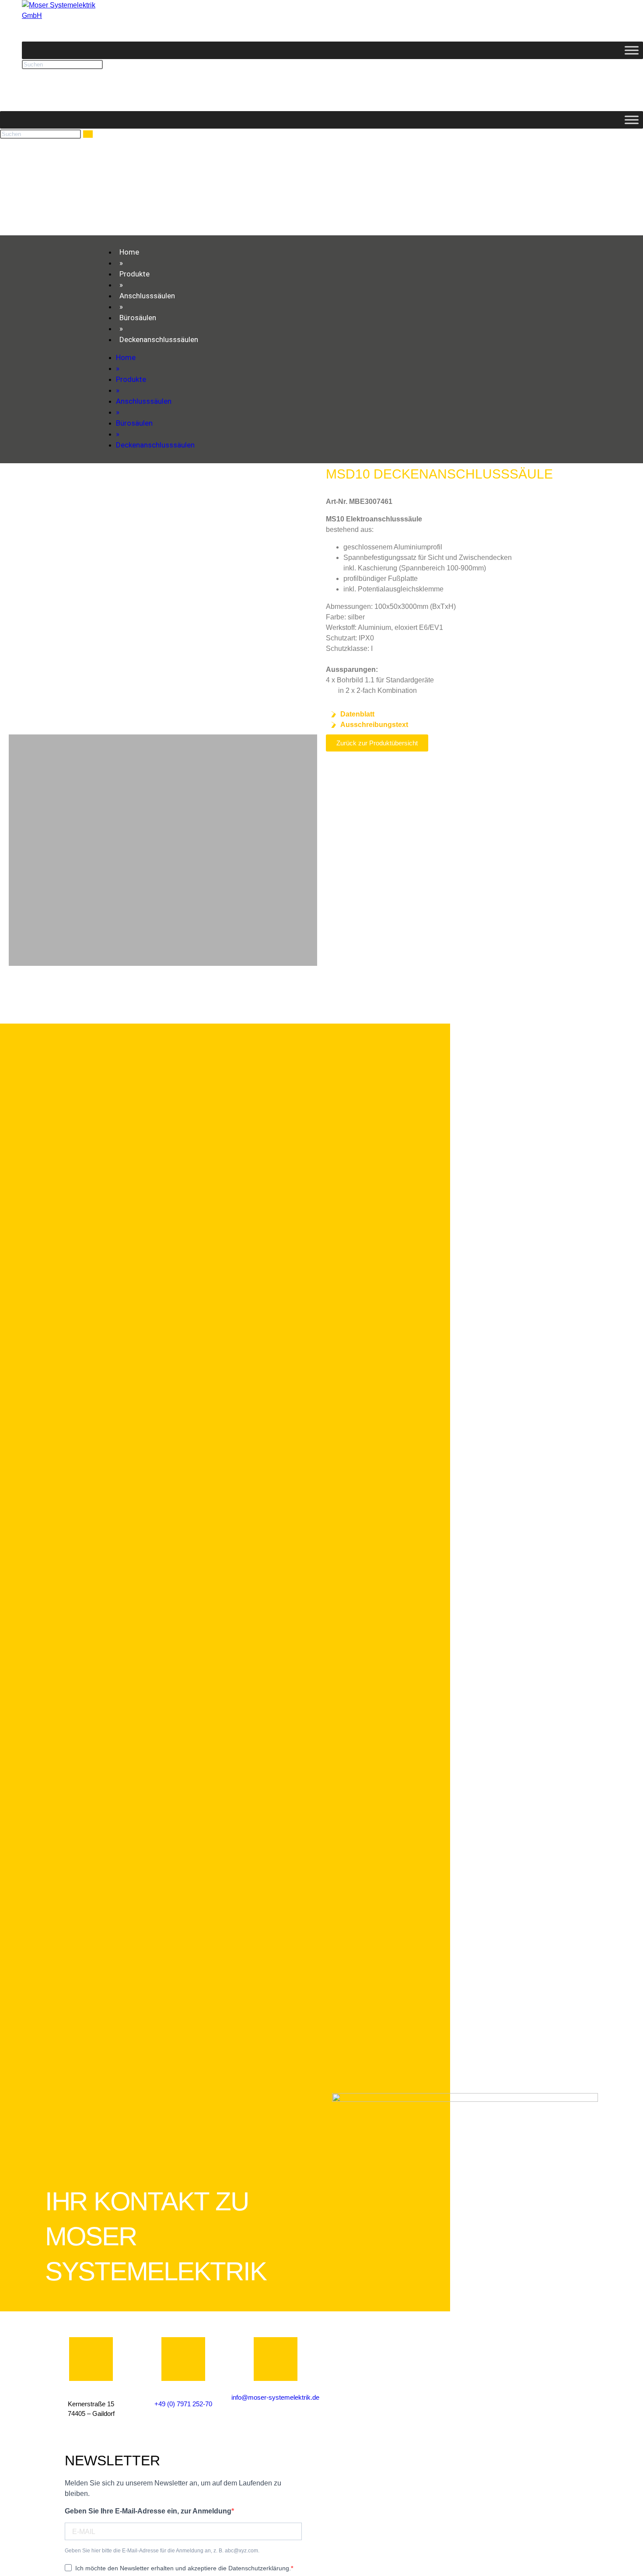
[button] (17, 599)
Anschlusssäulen (147, 296)
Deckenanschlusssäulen (159, 339)
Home (129, 252)
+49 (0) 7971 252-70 (183, 2404)
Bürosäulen (138, 318)
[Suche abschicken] (88, 134)
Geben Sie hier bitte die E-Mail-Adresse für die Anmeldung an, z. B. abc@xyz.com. (162, 2551)
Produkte (135, 274)
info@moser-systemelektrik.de (275, 2397)
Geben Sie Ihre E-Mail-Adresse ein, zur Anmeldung (148, 2511)
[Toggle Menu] (632, 50)
